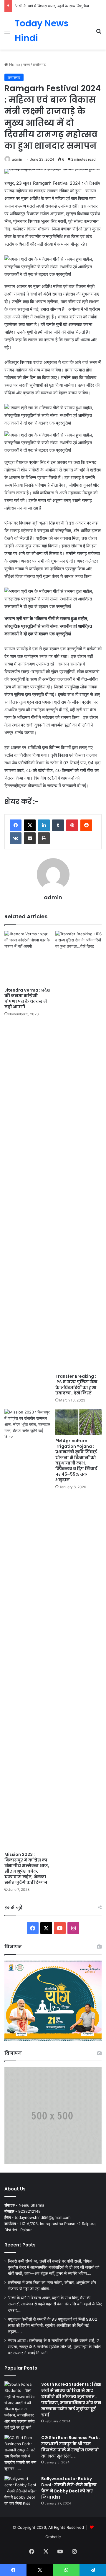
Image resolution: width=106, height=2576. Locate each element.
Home (14, 65)
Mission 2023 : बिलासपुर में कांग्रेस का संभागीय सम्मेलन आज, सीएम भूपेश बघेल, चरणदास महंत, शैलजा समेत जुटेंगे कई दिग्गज (27, 1868)
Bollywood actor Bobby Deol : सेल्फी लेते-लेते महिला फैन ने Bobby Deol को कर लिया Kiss (69, 2488)
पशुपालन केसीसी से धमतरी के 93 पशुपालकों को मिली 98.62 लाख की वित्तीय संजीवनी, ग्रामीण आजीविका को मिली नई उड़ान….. (53, 2325)
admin (17, 159)
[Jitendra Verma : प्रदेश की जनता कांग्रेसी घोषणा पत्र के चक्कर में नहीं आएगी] (28, 958)
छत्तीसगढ (39, 65)
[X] (30, 825)
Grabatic (53, 2537)
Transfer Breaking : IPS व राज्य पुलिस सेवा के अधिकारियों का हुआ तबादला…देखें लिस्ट (76, 1385)
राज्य (26, 65)
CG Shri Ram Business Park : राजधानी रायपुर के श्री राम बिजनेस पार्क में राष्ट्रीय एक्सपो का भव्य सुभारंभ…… (71, 2447)
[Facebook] (16, 825)
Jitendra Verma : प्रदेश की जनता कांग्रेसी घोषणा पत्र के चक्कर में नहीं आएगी (27, 998)
